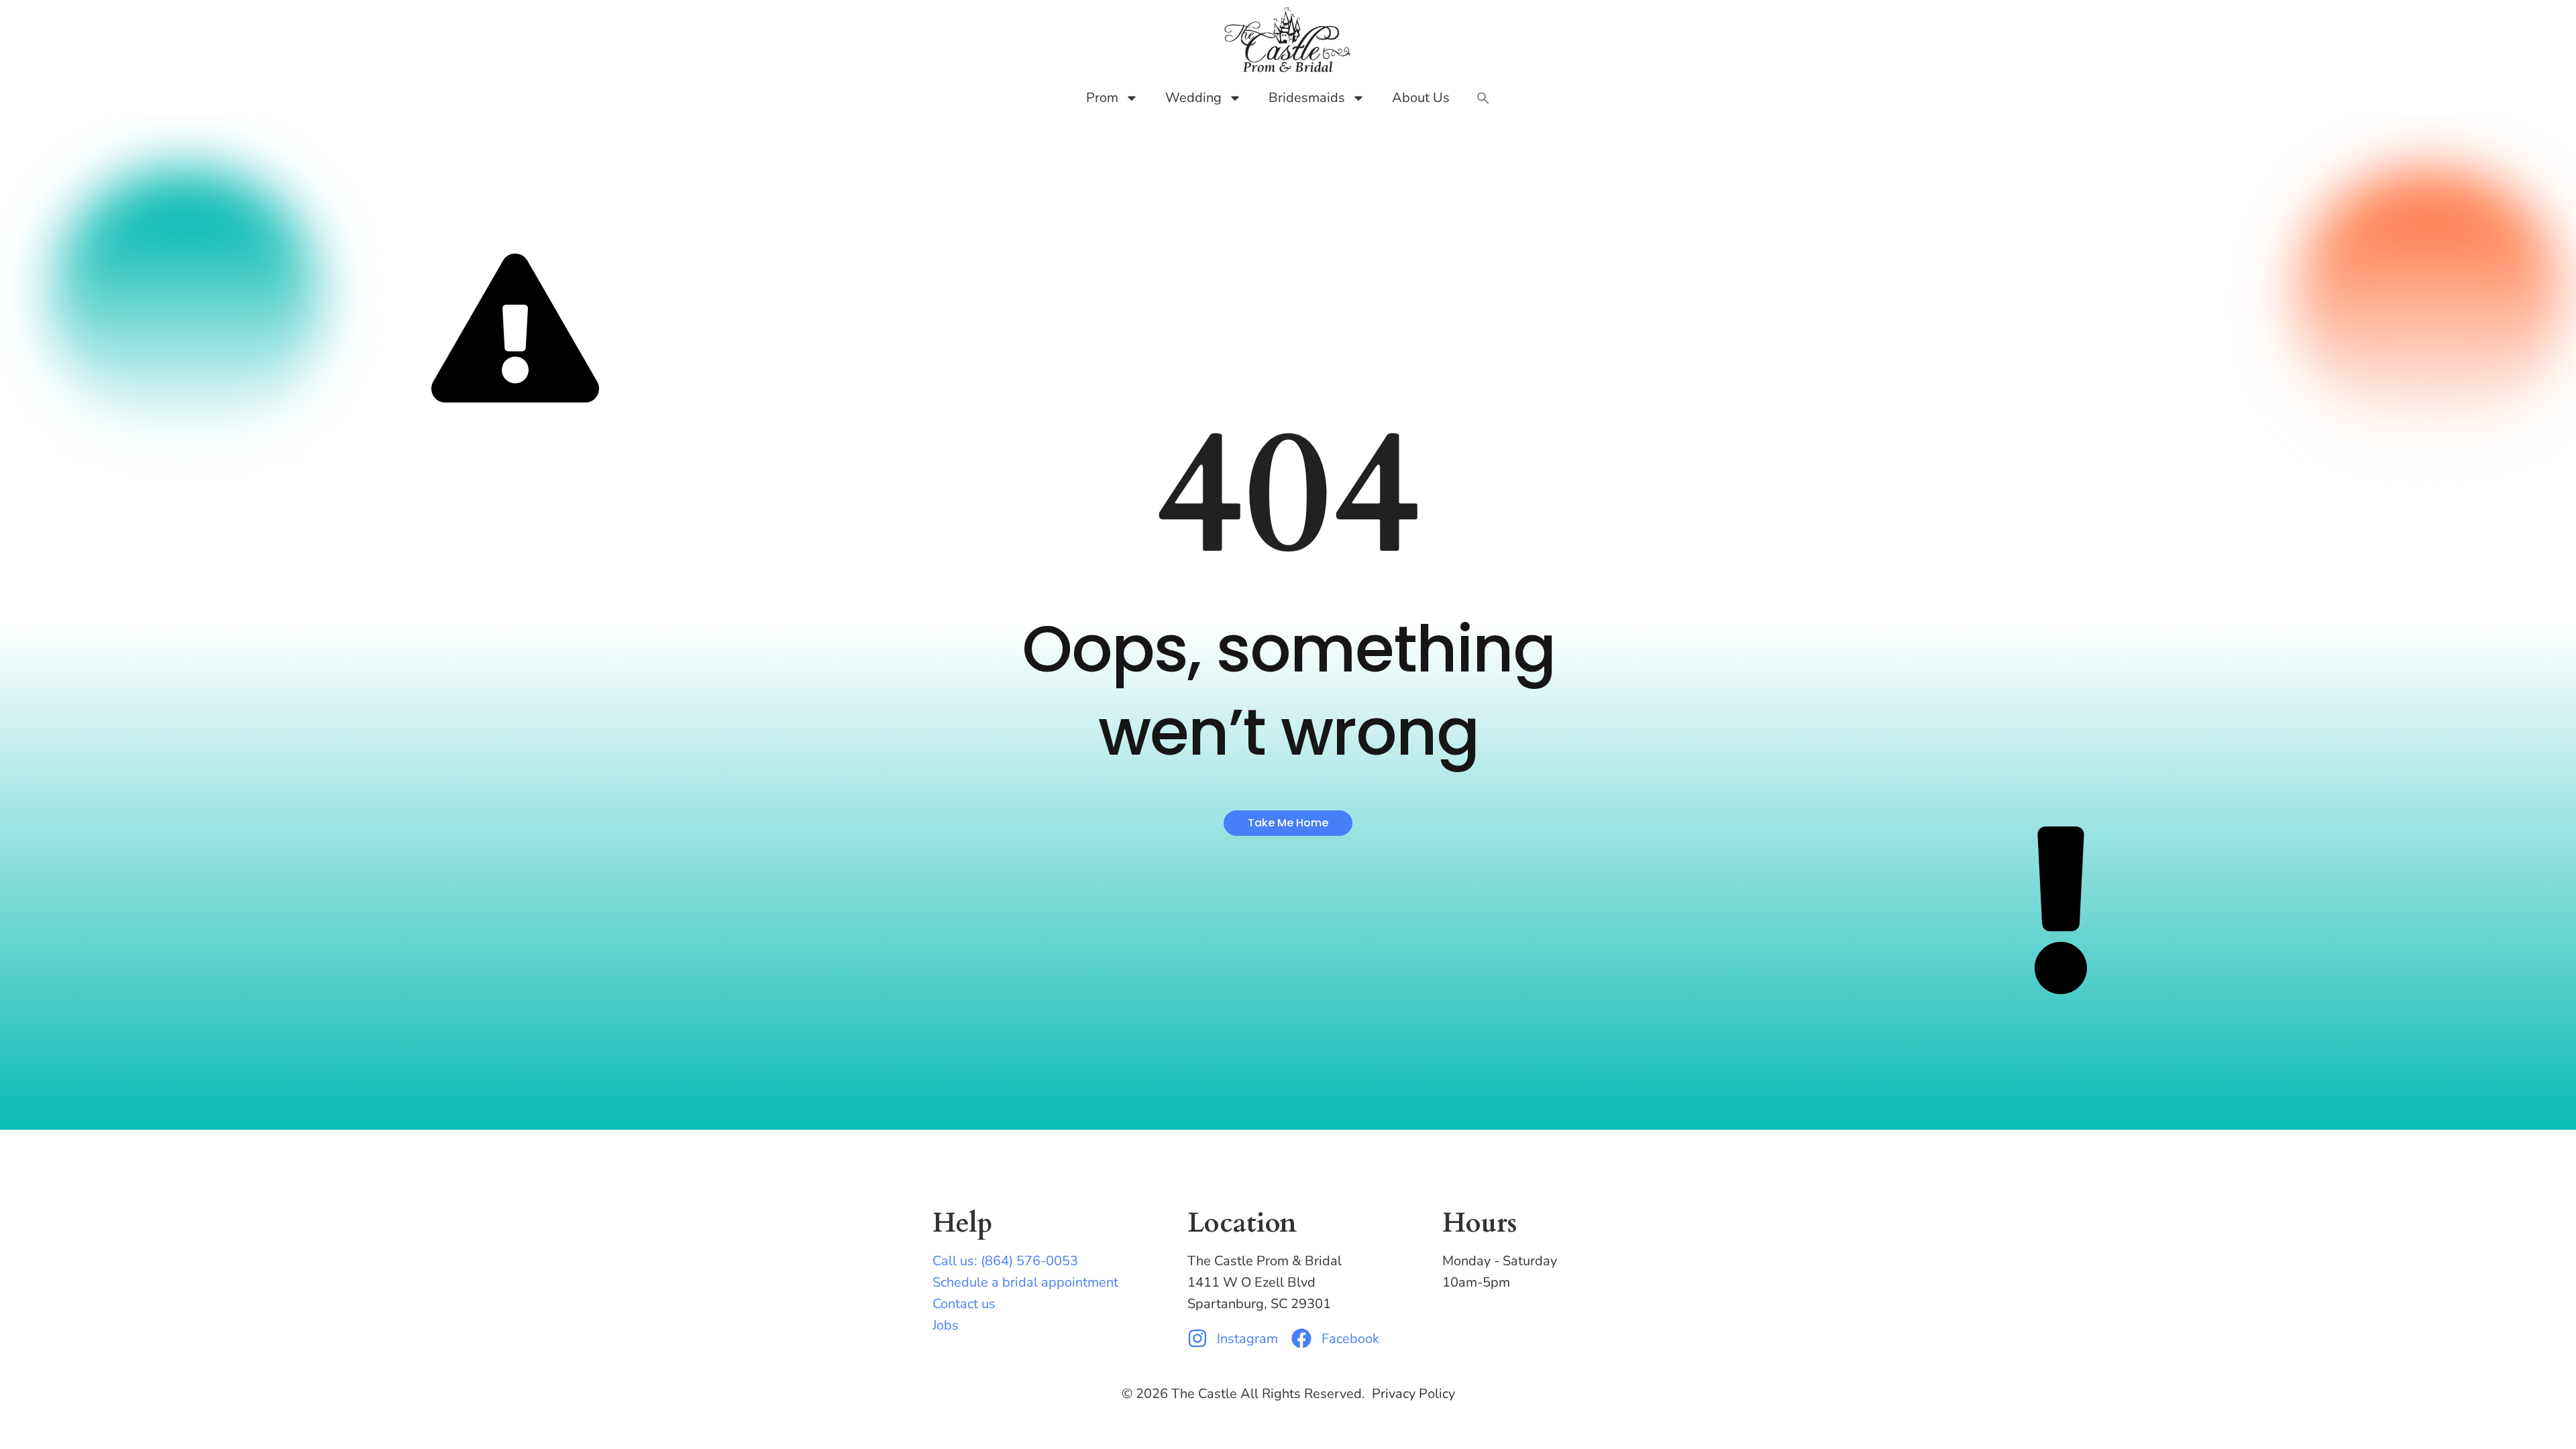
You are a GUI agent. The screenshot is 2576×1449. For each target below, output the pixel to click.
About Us (1421, 98)
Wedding (1193, 98)
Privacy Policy (1413, 1394)
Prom (1102, 98)
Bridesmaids (1307, 98)
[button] (1483, 98)
